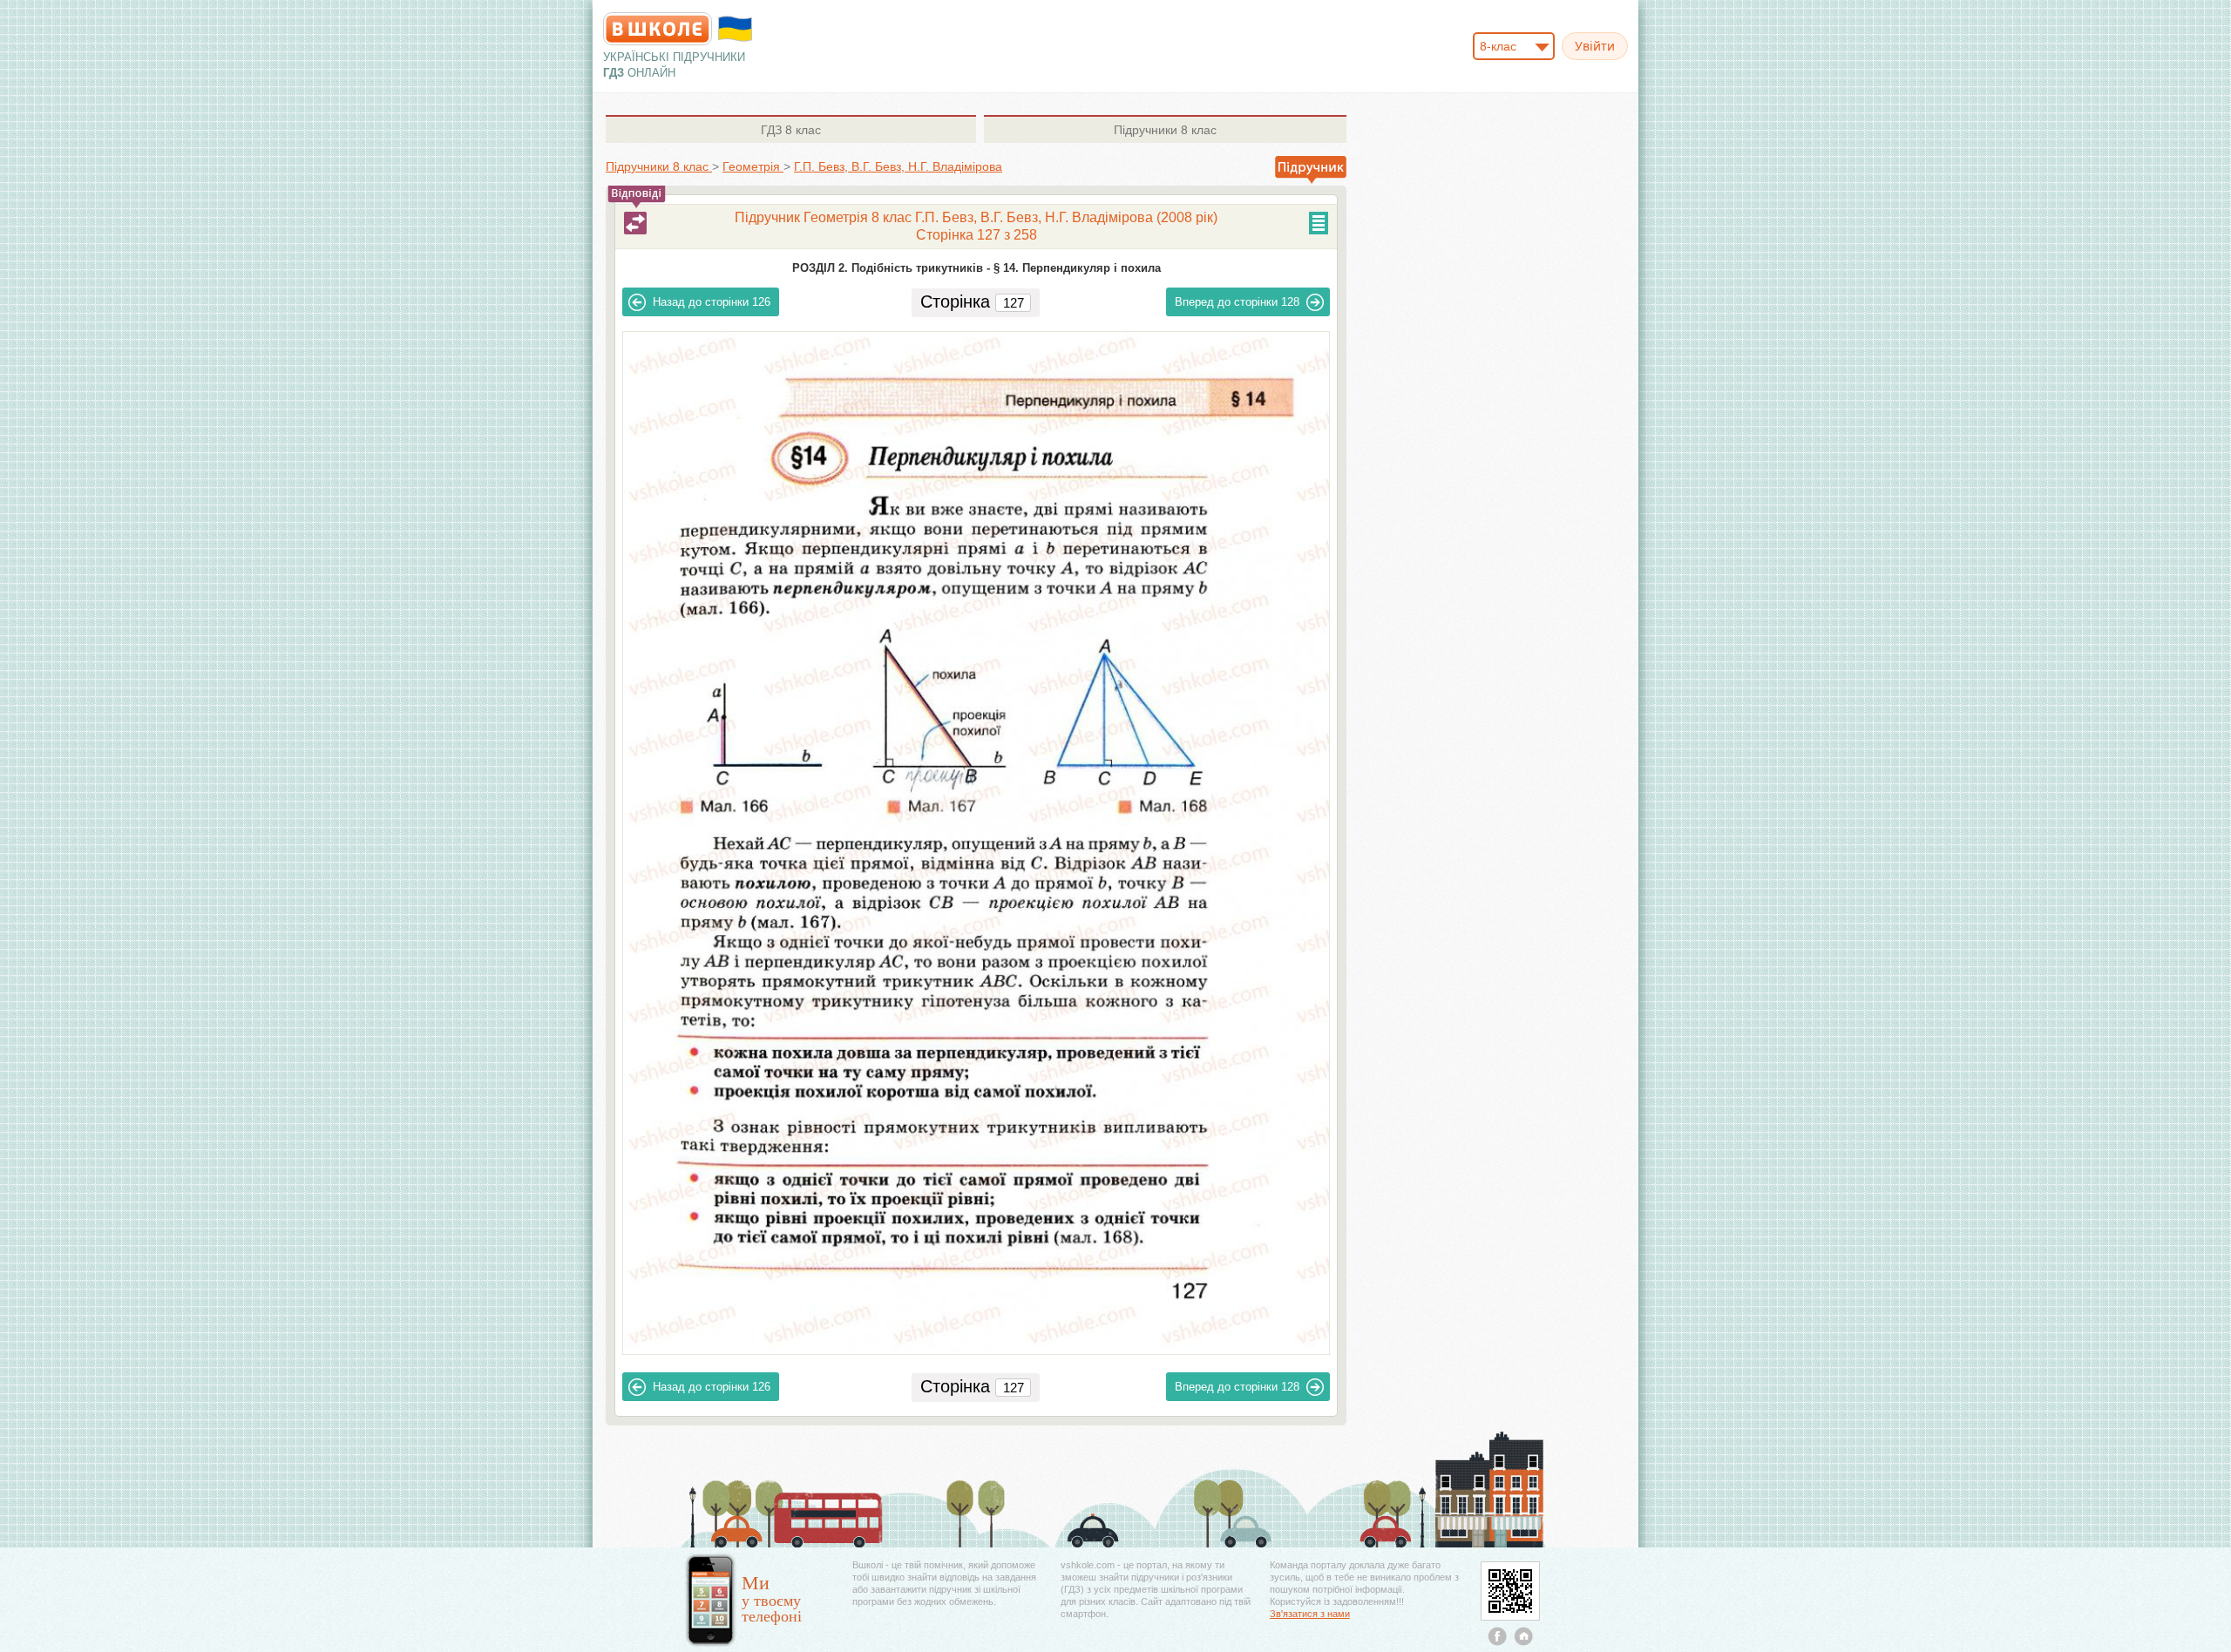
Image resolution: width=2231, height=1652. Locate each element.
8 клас (791, 130)
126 (712, 302)
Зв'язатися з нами (1310, 1614)
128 (1237, 302)
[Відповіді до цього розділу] (635, 223)
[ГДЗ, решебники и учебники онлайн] (658, 29)
